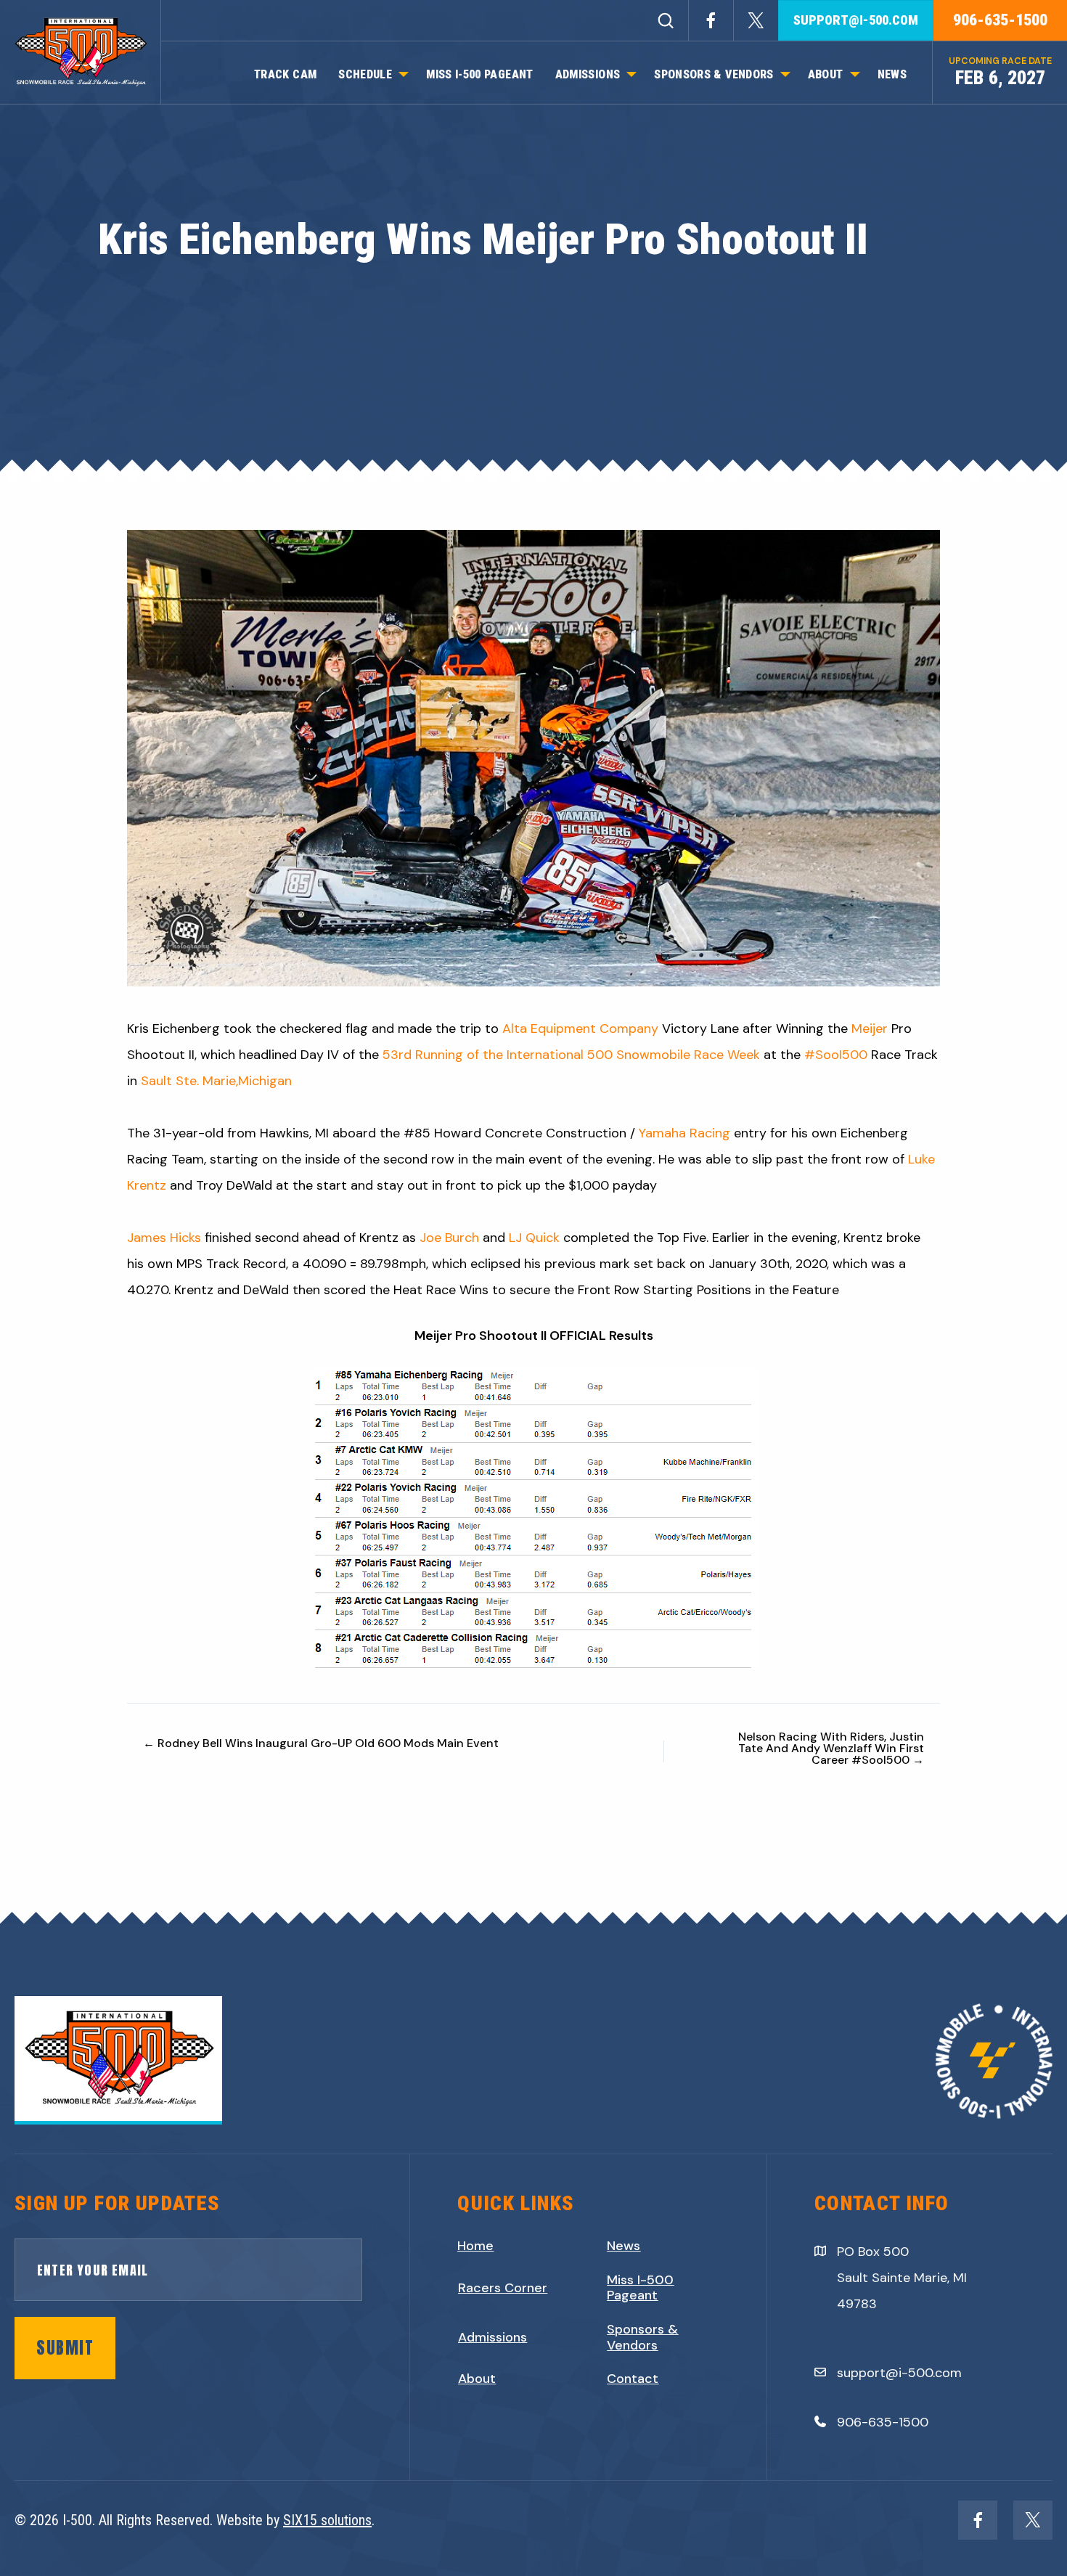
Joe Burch (449, 1238)
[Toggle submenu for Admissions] (631, 75)
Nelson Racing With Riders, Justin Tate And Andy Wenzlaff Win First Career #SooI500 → (831, 1749)
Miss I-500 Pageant (640, 2288)
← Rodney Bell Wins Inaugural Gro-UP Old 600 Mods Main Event (321, 1743)
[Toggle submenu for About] (855, 75)
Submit (65, 2348)
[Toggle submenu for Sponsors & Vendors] (785, 75)
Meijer (870, 1029)
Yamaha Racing (684, 1133)
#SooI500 (836, 1055)
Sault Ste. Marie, (189, 1081)
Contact (633, 2379)
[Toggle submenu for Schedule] (404, 75)
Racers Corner (503, 2289)
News (624, 2246)
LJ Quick (534, 1238)
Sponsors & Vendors (642, 2338)
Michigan (265, 1081)
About (477, 2379)
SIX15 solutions (327, 2520)
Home (475, 2246)
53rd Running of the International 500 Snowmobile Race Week (571, 1055)
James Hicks (164, 1238)
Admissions (492, 2338)
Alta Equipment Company (580, 1029)
